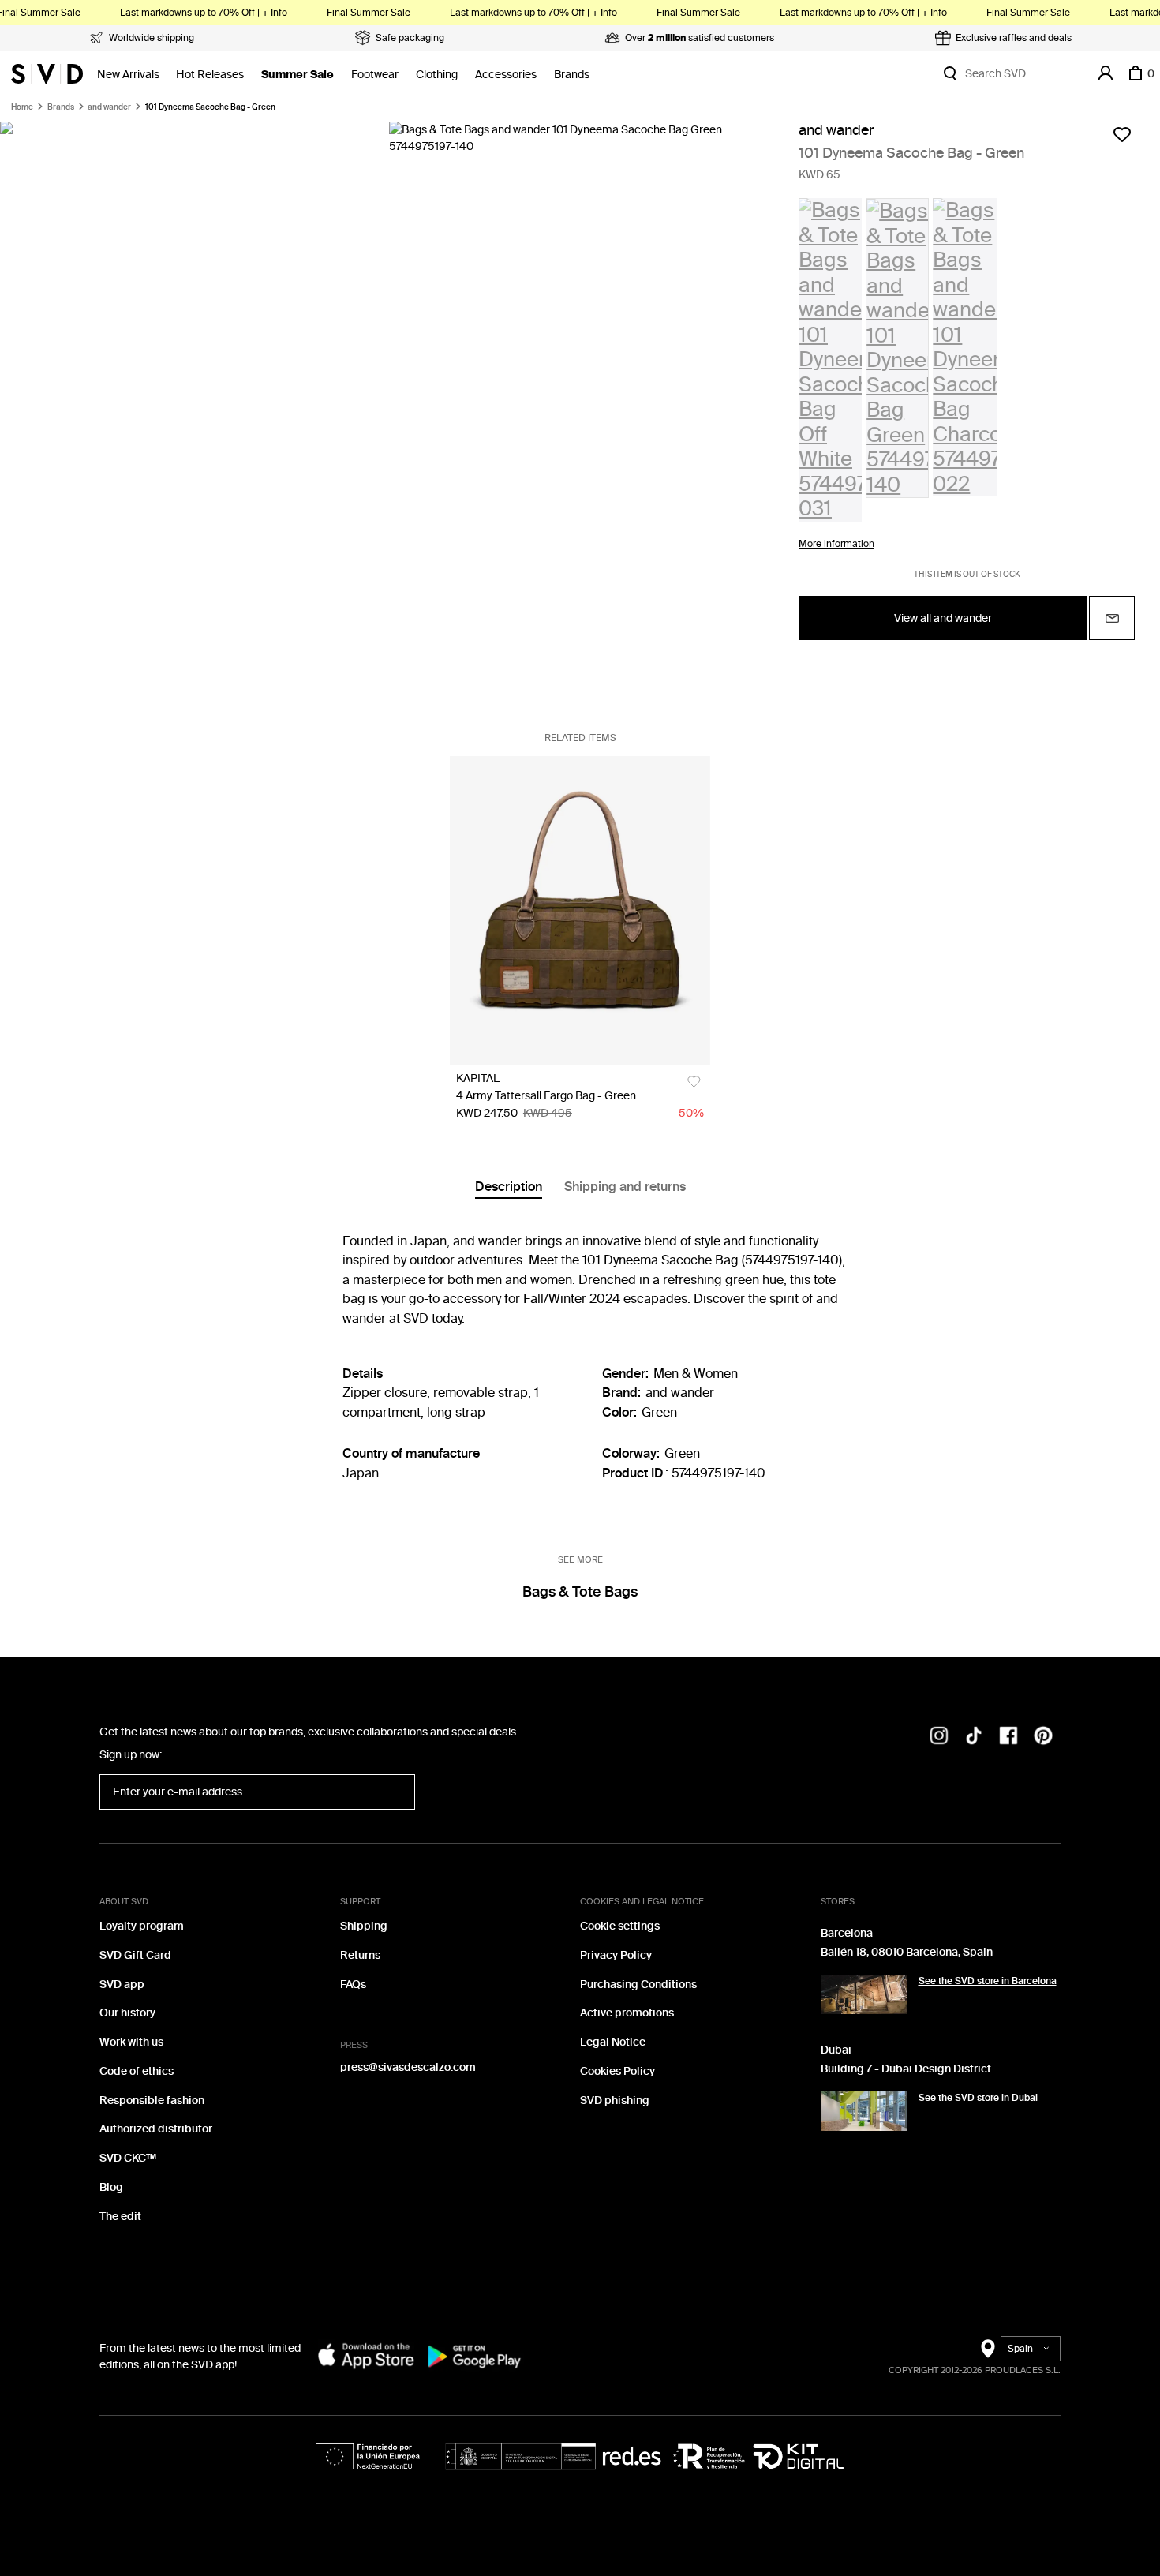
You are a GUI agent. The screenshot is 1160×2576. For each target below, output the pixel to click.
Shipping (364, 1926)
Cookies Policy (617, 2071)
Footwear (375, 75)
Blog (111, 2187)
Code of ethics (137, 2071)
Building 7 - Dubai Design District (906, 2069)
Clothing (437, 75)
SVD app (122, 1984)
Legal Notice (613, 2042)
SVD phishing (615, 2100)
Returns (360, 1955)
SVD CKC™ (128, 2158)
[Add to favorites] (1122, 134)
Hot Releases (210, 75)
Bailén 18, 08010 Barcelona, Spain (907, 1952)
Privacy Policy (616, 1955)
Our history (127, 2013)
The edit (120, 2217)
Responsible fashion (152, 2100)
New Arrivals (128, 75)
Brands (572, 75)
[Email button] (1112, 618)
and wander (109, 107)
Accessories (506, 75)
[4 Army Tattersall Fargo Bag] (580, 911)
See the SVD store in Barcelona (988, 1981)
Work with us (131, 2042)
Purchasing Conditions (638, 1984)
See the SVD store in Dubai (978, 2098)
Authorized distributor (156, 2129)
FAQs (353, 1984)
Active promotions (627, 2013)
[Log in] (1106, 73)
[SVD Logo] (47, 73)
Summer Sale (297, 75)
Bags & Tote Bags (580, 1592)
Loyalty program (142, 1926)
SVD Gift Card (135, 1955)
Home (22, 107)
